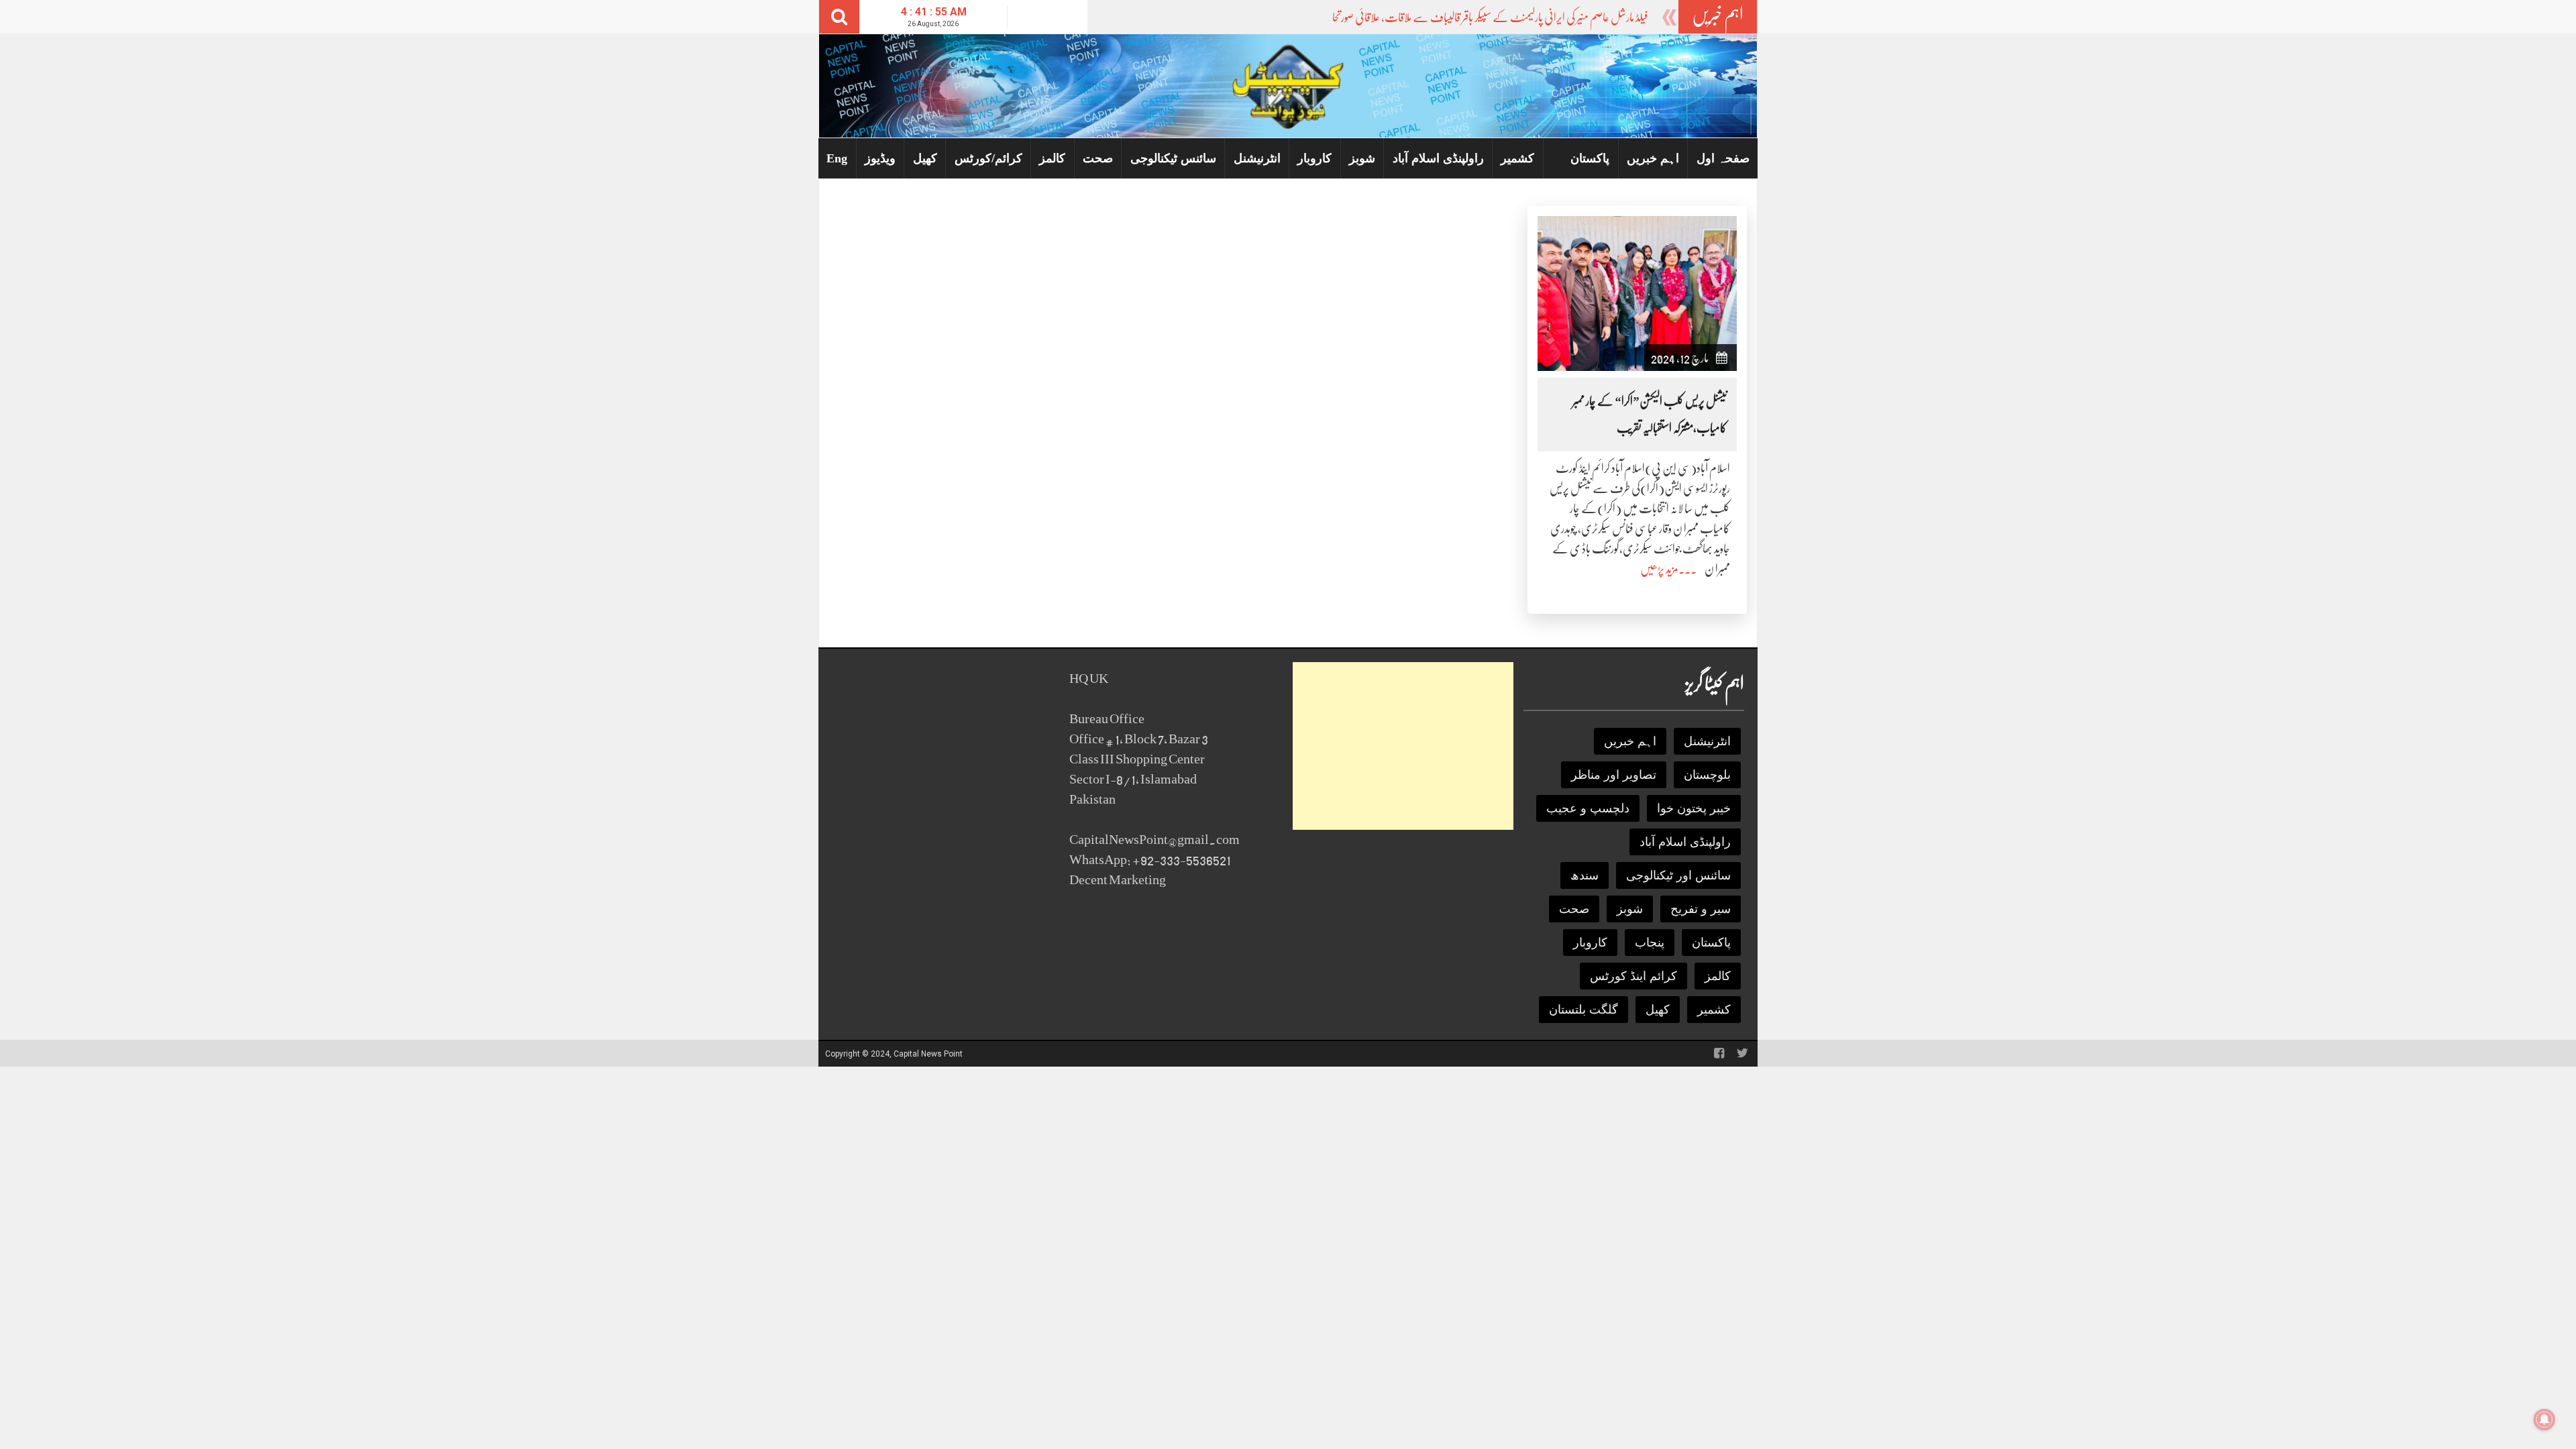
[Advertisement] (1403, 746)
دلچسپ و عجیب (1588, 808)
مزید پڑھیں (1659, 569)
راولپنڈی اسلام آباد (1438, 158)
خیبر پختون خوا (1694, 808)
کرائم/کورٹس (988, 158)
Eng (837, 158)
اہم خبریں (1653, 158)
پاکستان (1590, 158)
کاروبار (1314, 158)
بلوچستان (1707, 775)
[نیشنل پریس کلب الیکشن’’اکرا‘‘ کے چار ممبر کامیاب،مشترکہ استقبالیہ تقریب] (1637, 293)
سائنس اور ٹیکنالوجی (1678, 875)
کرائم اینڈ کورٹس (1633, 976)
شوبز (1362, 158)
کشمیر (1517, 158)
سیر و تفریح (1701, 909)
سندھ (1585, 875)
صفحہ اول (1723, 158)
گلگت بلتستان (1584, 1010)
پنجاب (1650, 943)
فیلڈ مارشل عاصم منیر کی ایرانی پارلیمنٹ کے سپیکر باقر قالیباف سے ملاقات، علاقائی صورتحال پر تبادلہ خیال (1462, 17)
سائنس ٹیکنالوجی (1173, 158)
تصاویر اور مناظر (1614, 775)
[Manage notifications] (2544, 1419)
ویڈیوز (880, 158)
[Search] (839, 17)
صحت (1098, 158)
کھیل (925, 158)
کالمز (1052, 158)
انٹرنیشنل (1257, 158)
